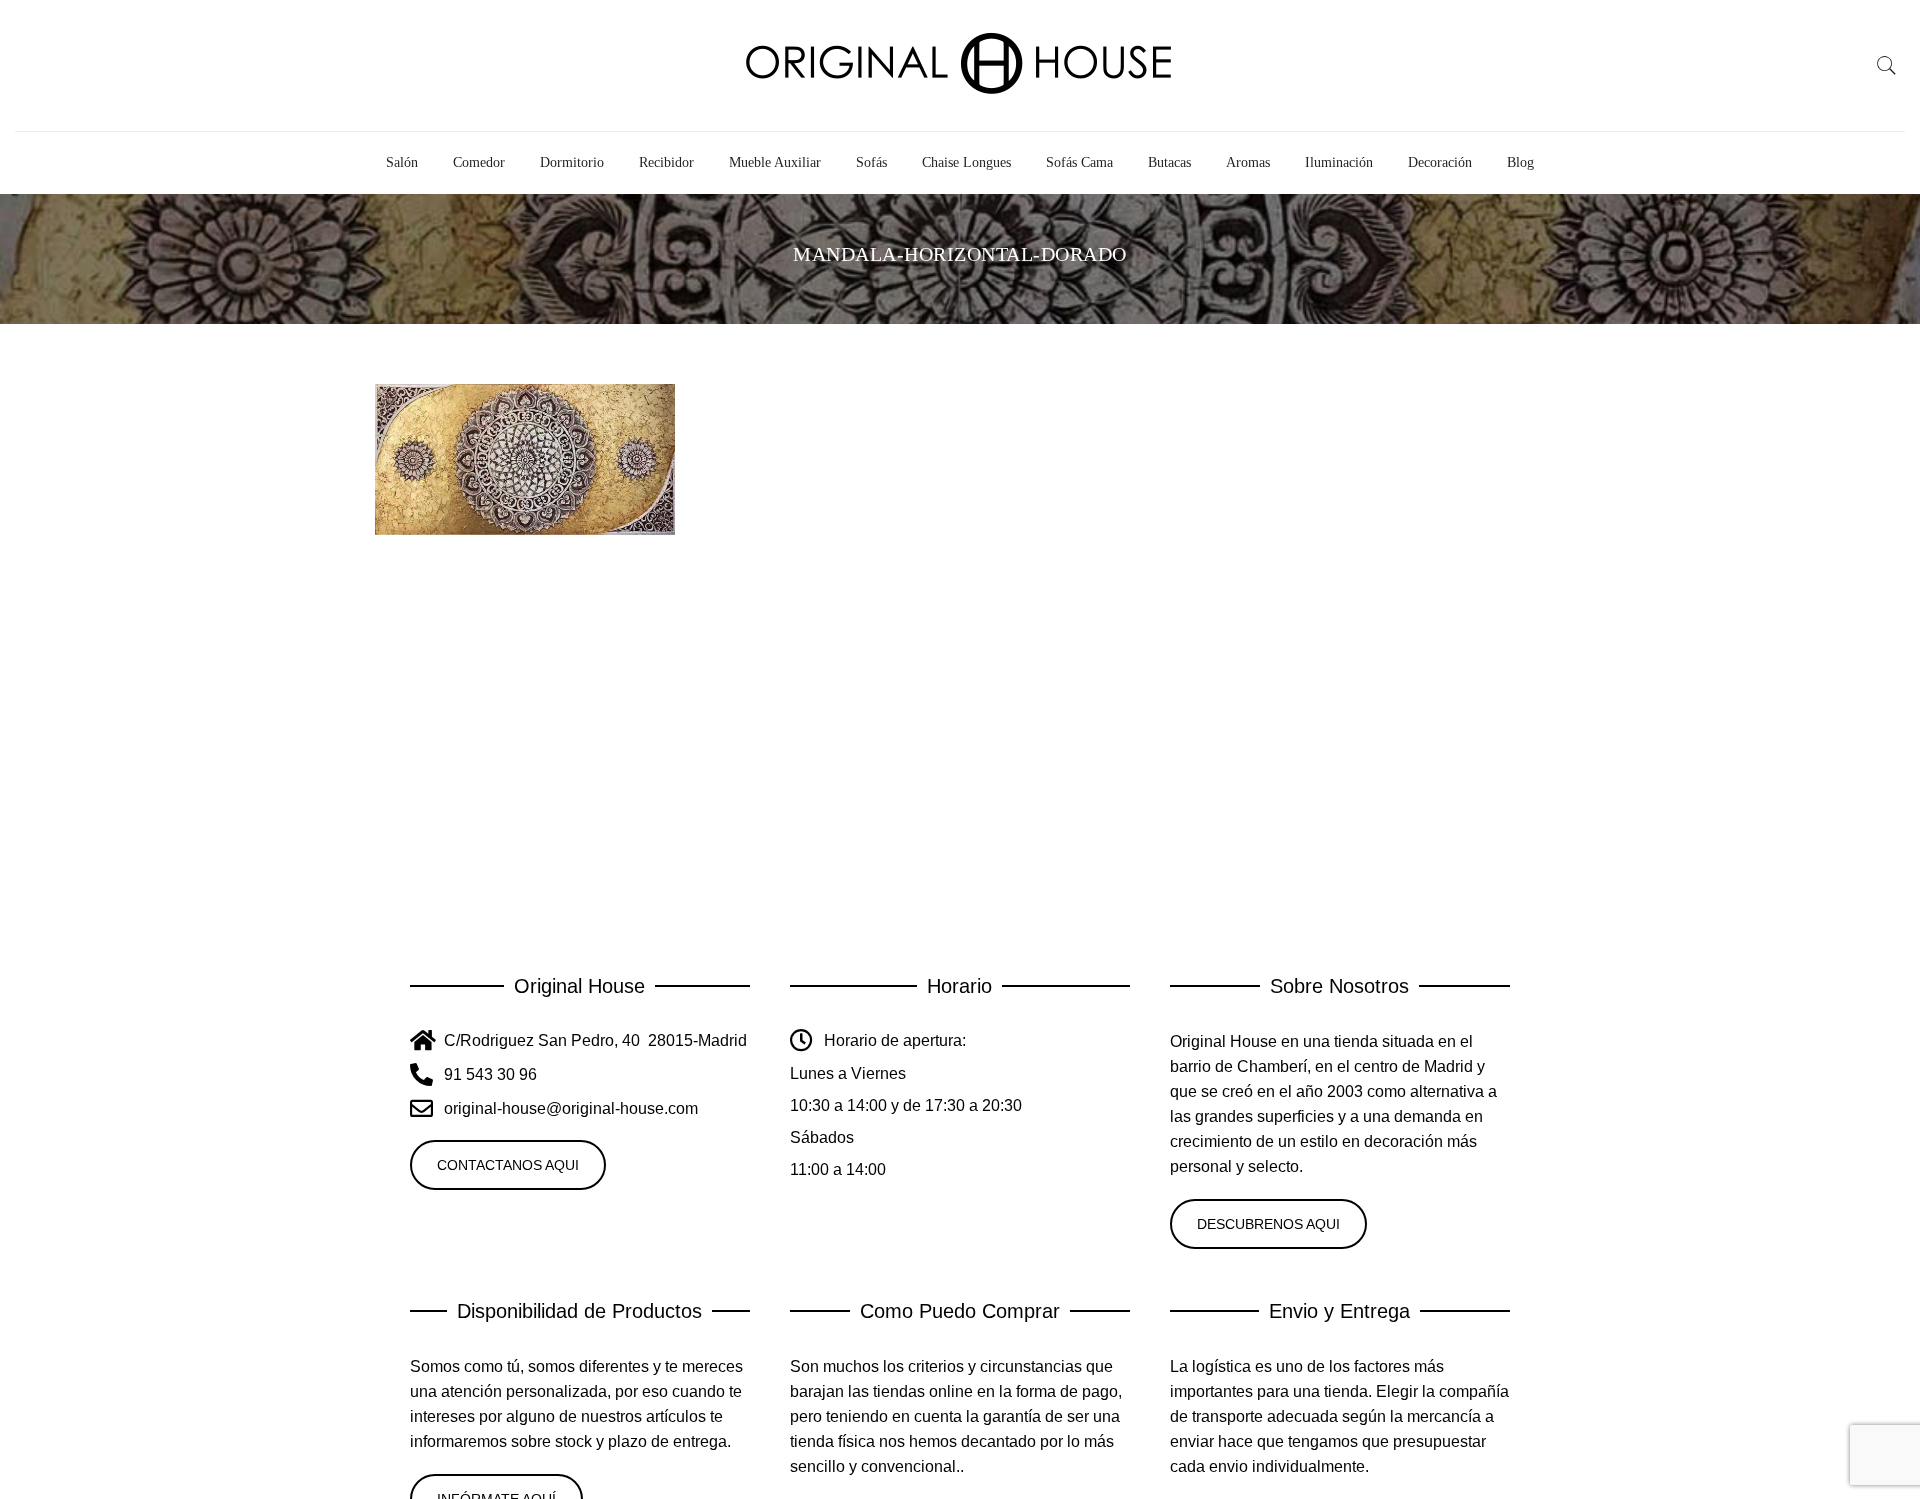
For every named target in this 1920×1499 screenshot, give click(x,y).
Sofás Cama (1079, 162)
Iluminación (1339, 162)
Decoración (1440, 162)
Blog (1520, 162)
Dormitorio (572, 162)
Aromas (1248, 162)
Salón (402, 162)
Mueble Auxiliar (775, 162)
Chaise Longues (966, 162)
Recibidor (666, 162)
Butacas (1169, 162)
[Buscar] (1887, 66)
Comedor (479, 162)
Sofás (871, 162)
